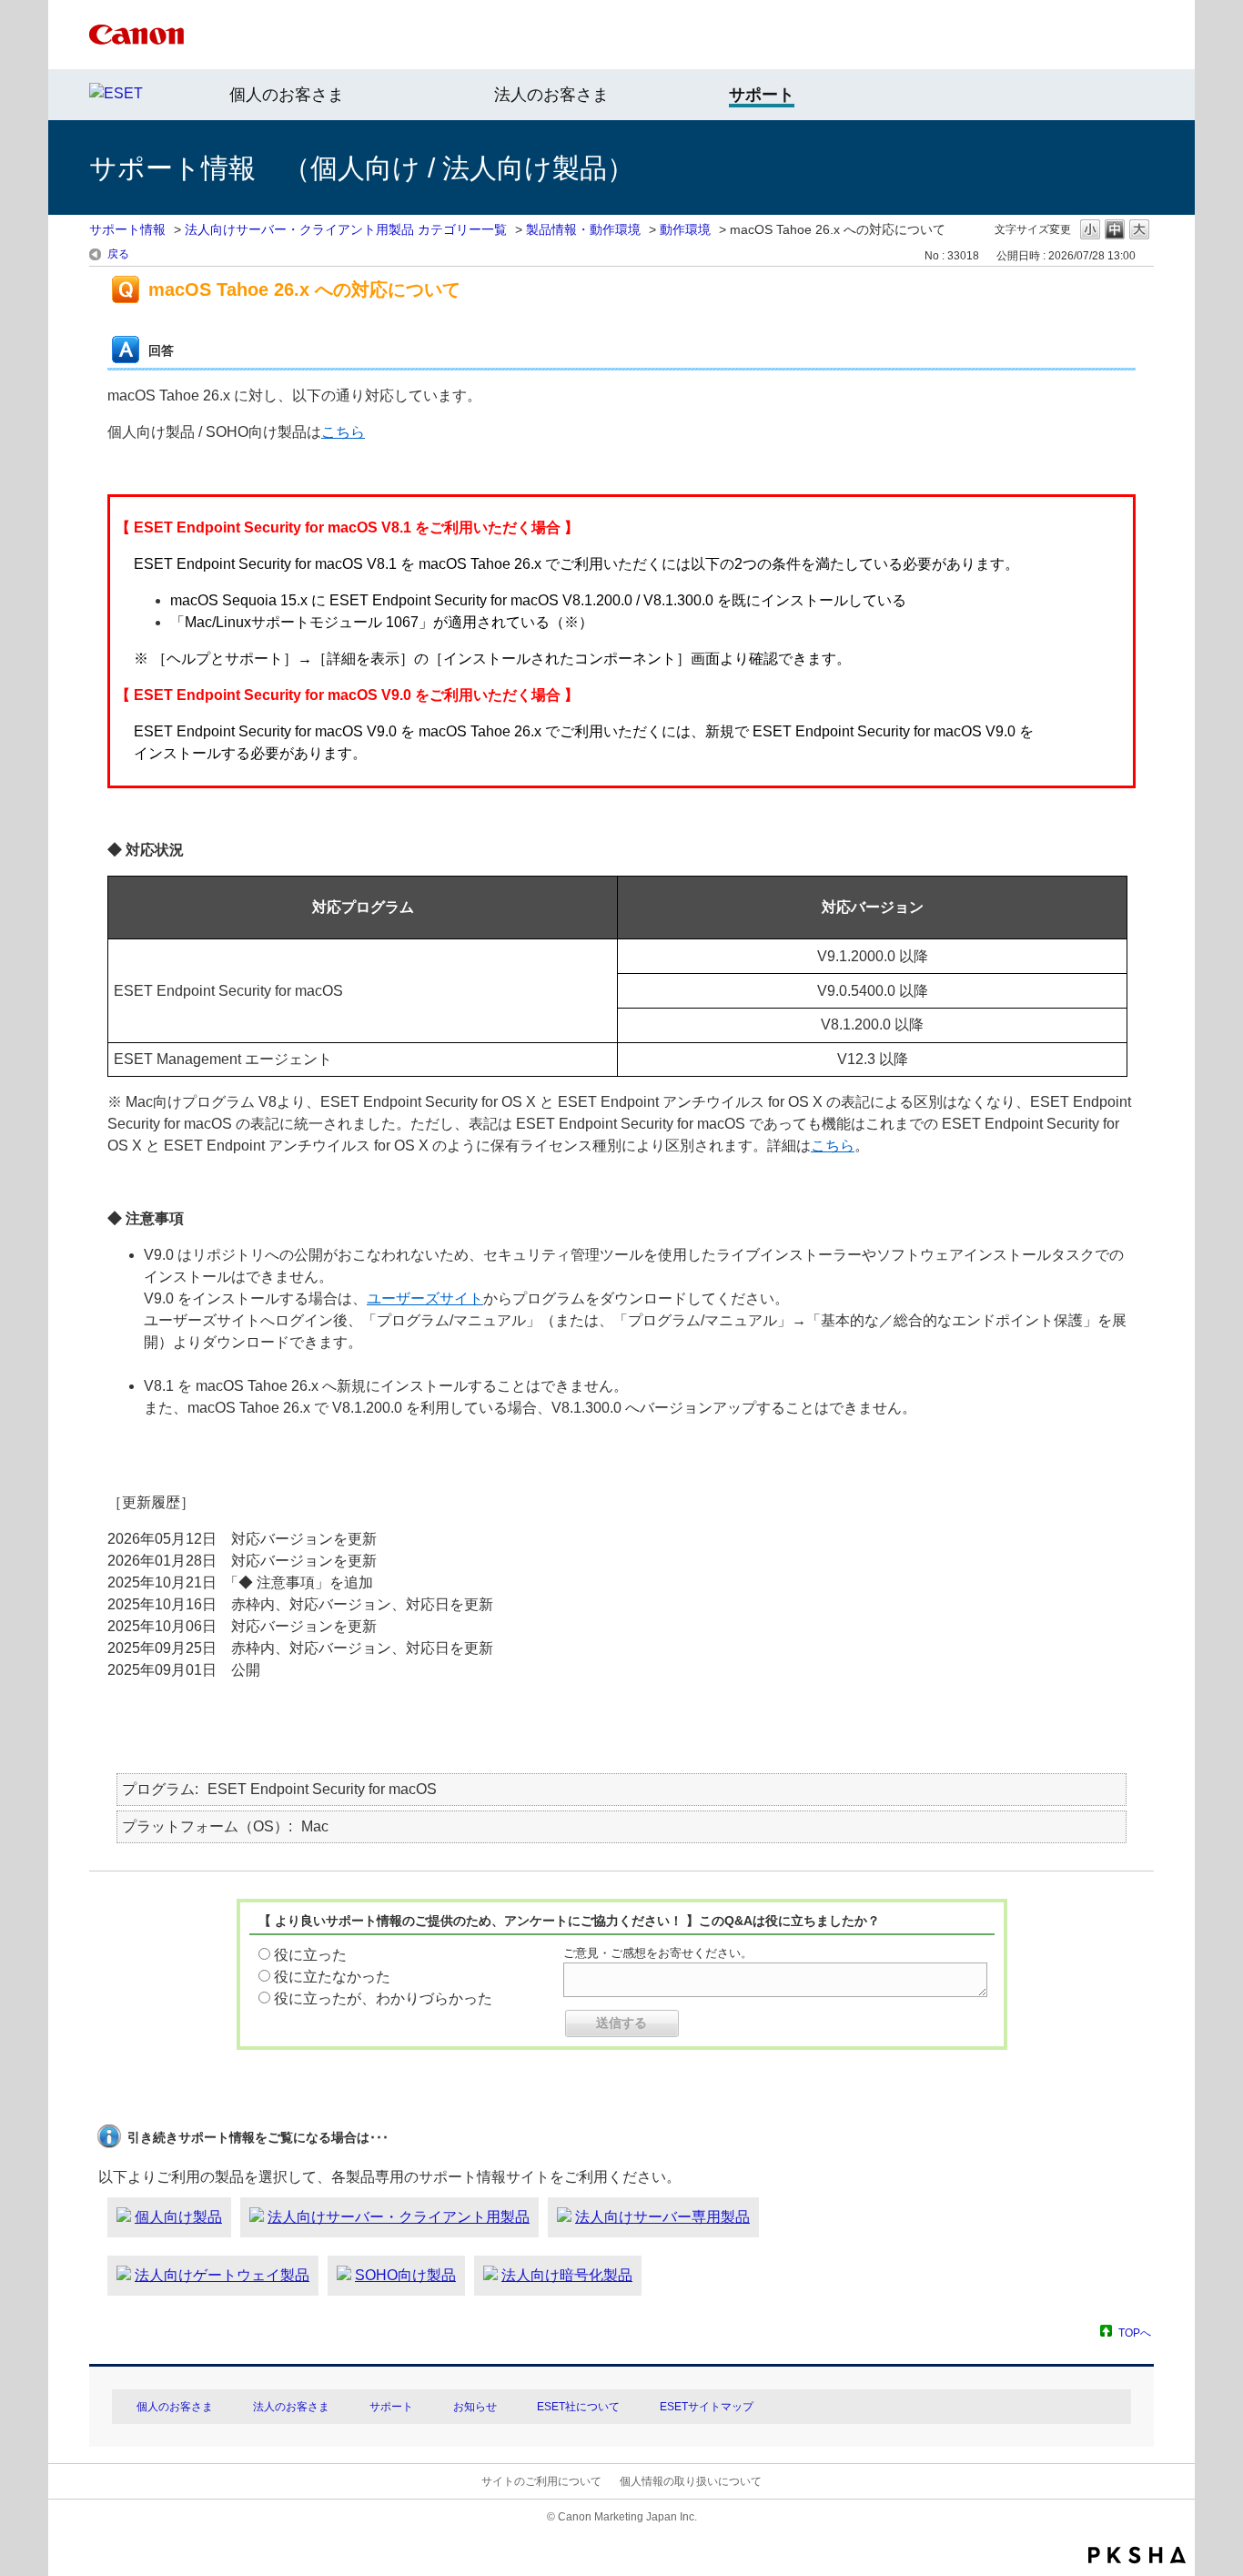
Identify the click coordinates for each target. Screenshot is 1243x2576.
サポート (391, 2407)
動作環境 (685, 229)
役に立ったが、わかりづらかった (383, 1998)
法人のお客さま (551, 95)
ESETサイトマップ (707, 2407)
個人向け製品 (178, 2217)
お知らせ (475, 2407)
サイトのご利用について (541, 2481)
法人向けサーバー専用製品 (662, 2217)
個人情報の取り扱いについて (691, 2481)
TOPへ (1135, 2333)
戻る (118, 254)
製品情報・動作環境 (583, 229)
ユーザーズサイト (425, 1298)
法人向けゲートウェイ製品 (222, 2275)
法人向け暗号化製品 (567, 2275)
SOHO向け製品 (405, 2275)
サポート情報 (127, 229)
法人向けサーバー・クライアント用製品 (399, 2217)
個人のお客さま (287, 95)
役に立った (310, 1955)
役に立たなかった (332, 1977)
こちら (343, 432)
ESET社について (578, 2407)
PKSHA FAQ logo (1137, 2555)
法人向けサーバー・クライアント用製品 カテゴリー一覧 (346, 229)
